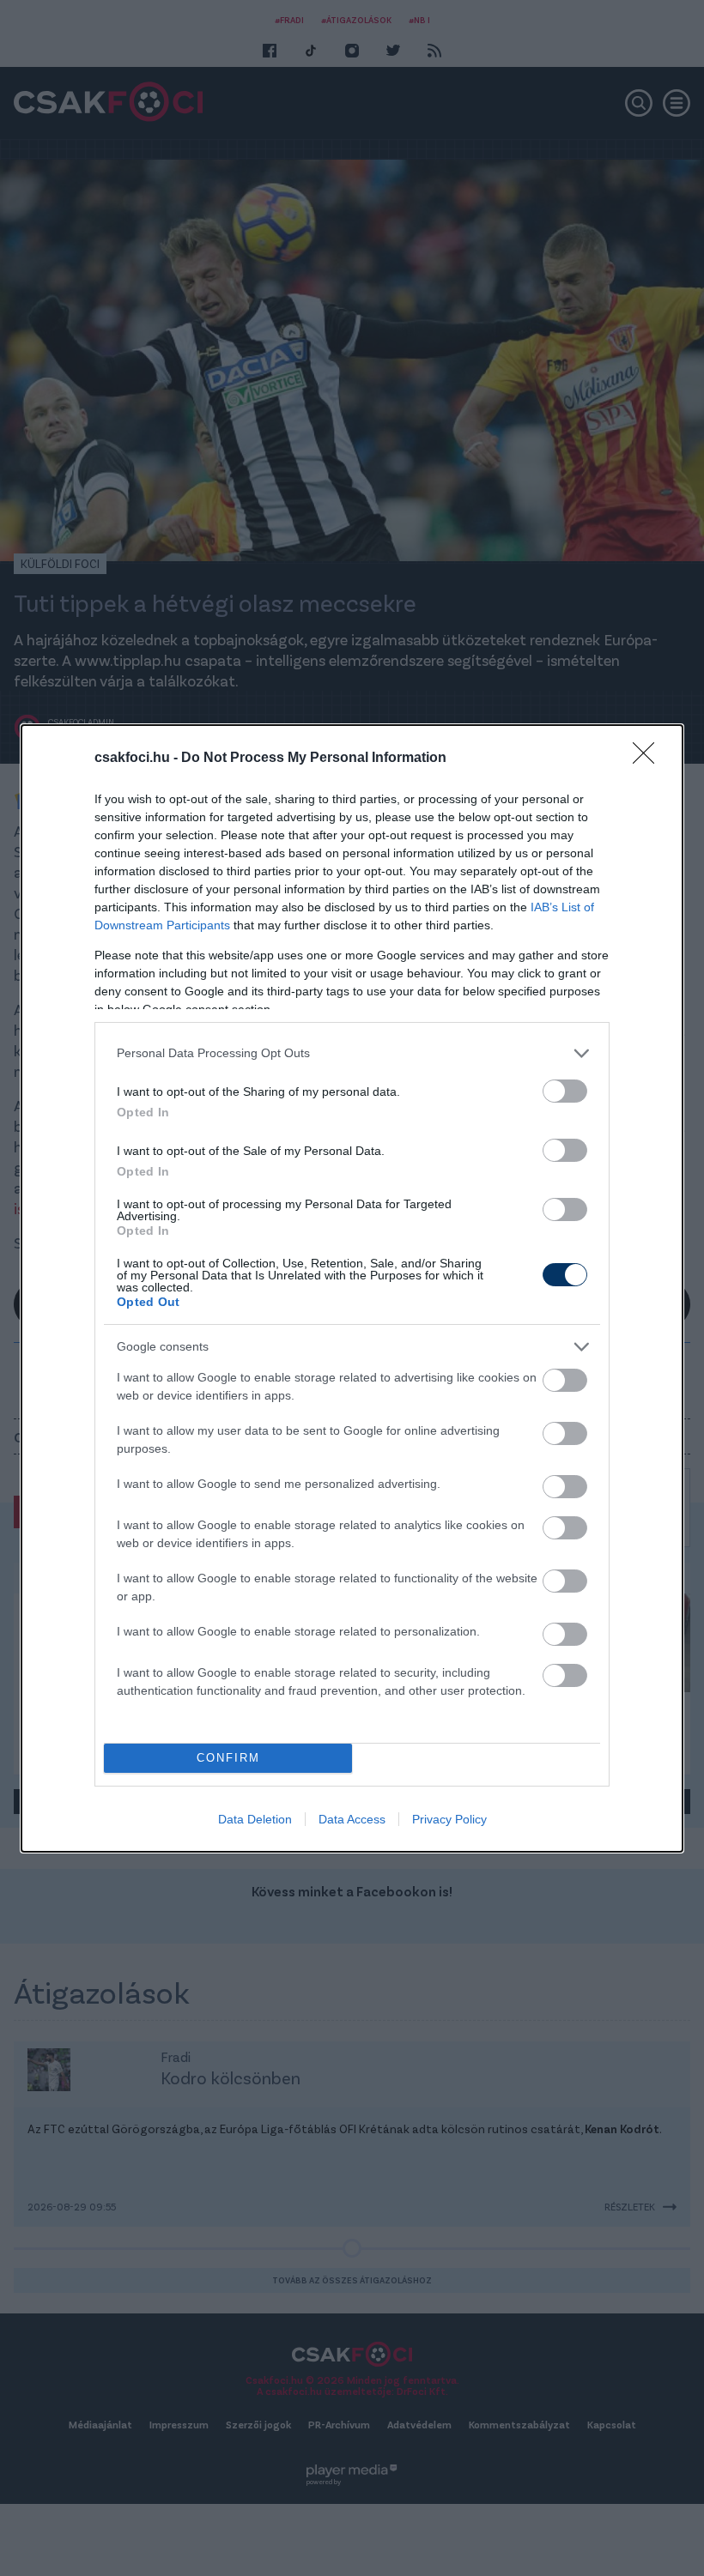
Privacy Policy (449, 1819)
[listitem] (352, 1053)
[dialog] (352, 1288)
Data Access (352, 1819)
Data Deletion (255, 1819)
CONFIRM (228, 1758)
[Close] (649, 759)
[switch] (565, 1091)
